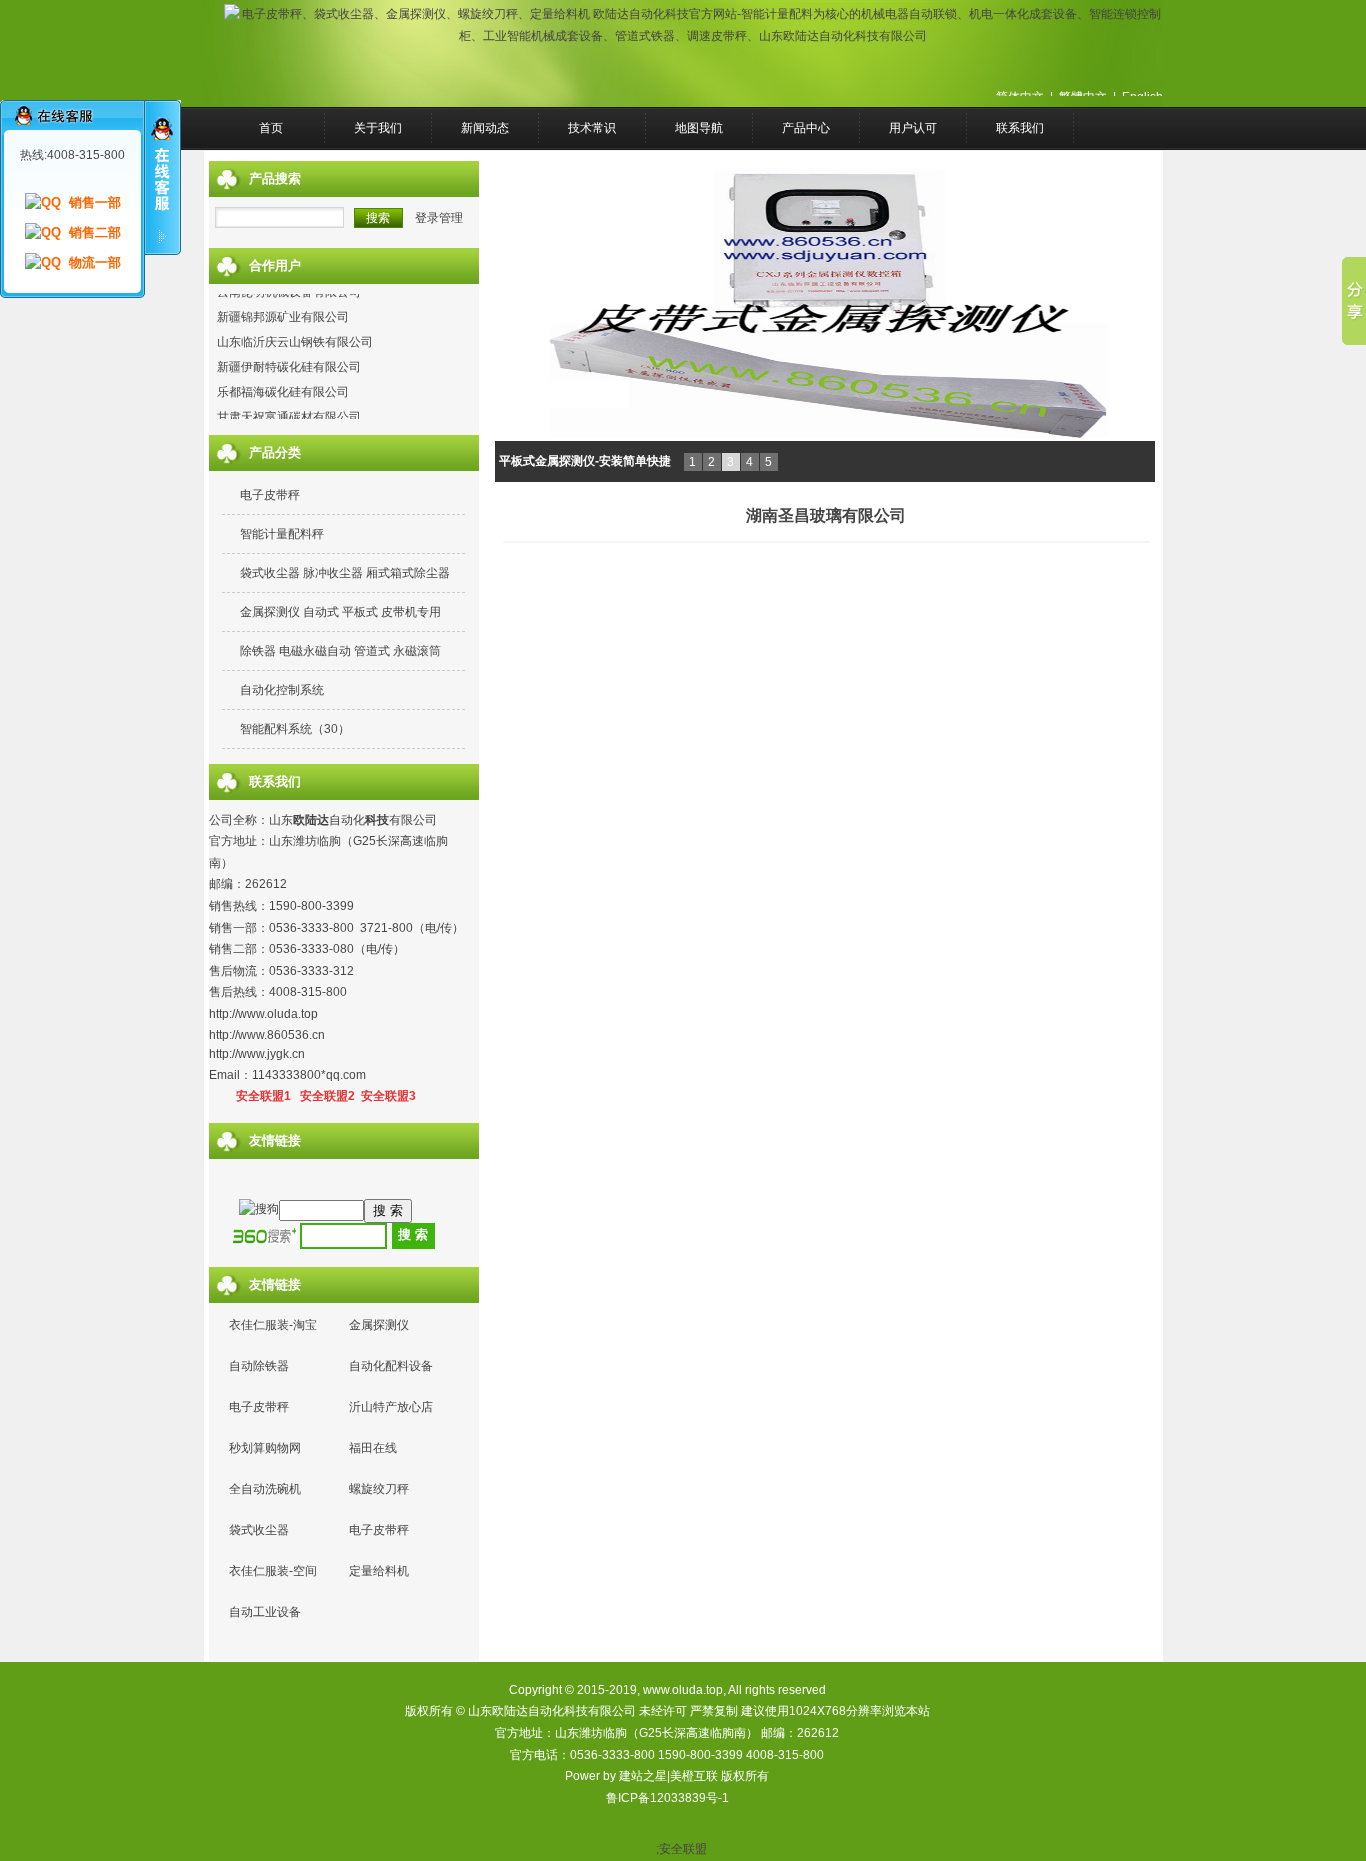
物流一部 (95, 262)
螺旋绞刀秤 (379, 1489)
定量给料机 (379, 1571)
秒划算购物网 (265, 1448)
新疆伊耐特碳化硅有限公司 (289, 356)
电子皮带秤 (270, 495)
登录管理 (439, 218)
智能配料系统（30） (295, 729)
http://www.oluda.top (263, 1014)
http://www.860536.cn (267, 1035)
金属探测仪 (379, 1325)
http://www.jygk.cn (257, 1054)
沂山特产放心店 (391, 1407)
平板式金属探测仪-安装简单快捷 (585, 461)
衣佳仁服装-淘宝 (273, 1325)
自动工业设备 (265, 1612)
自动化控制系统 (282, 690)
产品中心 (806, 128)
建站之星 (643, 1776)
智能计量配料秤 (282, 534)
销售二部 (95, 232)
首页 (271, 128)
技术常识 (592, 128)
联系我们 (1020, 128)
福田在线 (373, 1448)
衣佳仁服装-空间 (273, 1571)
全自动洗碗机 (265, 1489)
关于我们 (378, 128)
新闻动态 (485, 128)
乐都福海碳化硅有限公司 (283, 381)
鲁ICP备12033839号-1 (667, 1798)
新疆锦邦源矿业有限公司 (283, 306)
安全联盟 (683, 1849)
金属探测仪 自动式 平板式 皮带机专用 (340, 612)
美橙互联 (694, 1776)
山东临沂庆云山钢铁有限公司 (295, 331)
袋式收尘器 (259, 1530)
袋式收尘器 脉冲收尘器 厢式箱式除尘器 (345, 573)
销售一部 (95, 202)
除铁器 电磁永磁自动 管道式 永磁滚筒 (340, 651)
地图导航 (699, 128)
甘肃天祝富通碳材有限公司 (289, 406)
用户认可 (913, 128)
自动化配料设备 (391, 1366)
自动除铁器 (259, 1366)
